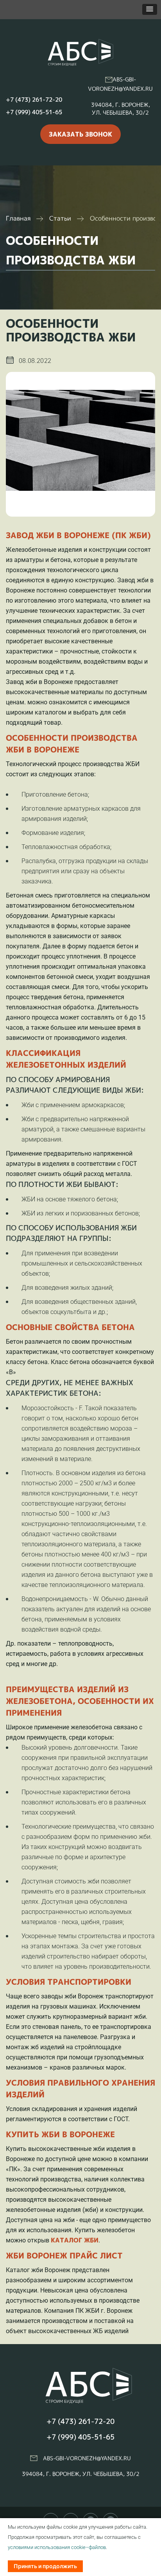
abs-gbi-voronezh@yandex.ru (87, 2458)
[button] (150, 9)
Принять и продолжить (45, 2566)
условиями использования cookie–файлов (57, 2547)
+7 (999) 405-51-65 (34, 112)
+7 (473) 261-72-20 (34, 100)
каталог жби (75, 2240)
